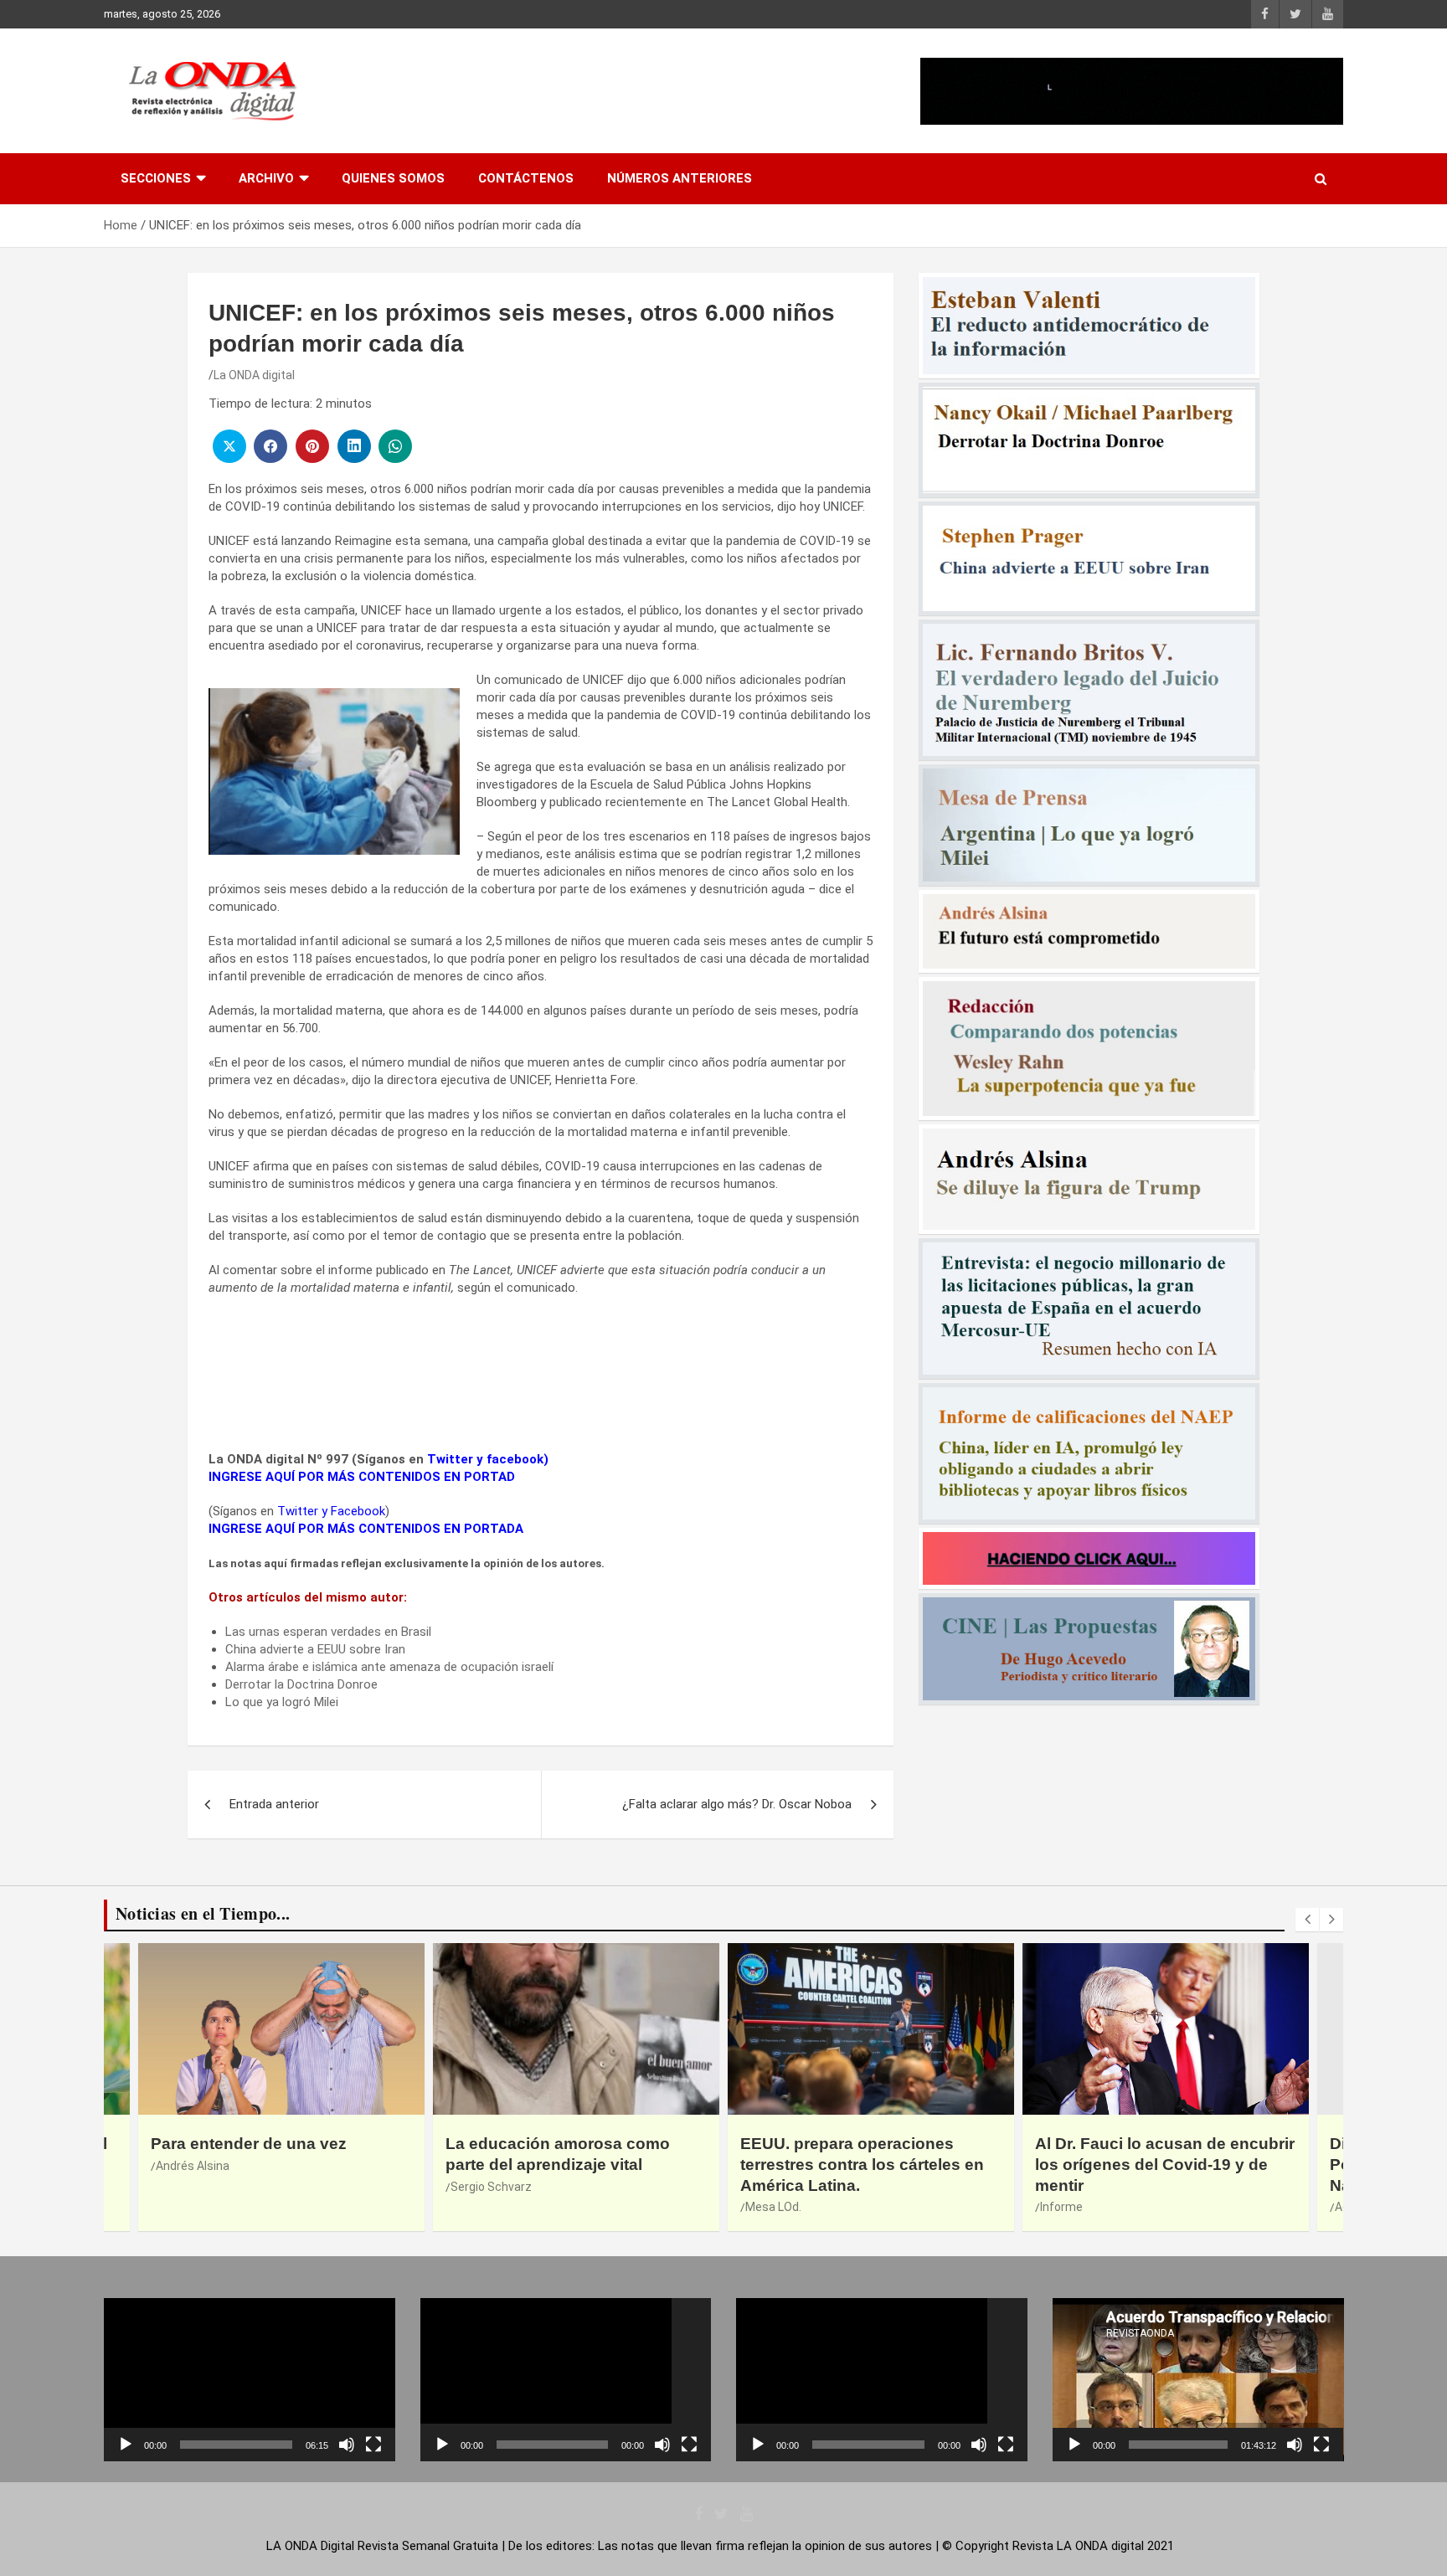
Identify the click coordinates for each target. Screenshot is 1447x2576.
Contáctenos (526, 178)
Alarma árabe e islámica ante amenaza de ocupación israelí (389, 1667)
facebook (515, 1459)
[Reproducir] (126, 2445)
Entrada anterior (274, 1804)
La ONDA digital (254, 375)
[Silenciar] (347, 2445)
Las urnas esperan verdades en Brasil (328, 1632)
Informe (767, 2207)
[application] (250, 2380)
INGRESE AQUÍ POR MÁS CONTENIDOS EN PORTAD (362, 1477)
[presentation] (1307, 1920)
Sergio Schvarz (196, 2187)
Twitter (450, 1459)
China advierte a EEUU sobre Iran (315, 1649)
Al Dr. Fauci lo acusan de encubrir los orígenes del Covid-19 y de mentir (870, 2164)
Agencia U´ (1069, 2207)
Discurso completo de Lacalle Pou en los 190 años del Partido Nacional (1157, 2164)
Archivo (266, 178)
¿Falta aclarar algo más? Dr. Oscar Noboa (737, 1804)
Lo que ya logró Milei (282, 1702)
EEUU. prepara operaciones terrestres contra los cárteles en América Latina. (567, 2164)
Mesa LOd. (479, 2207)
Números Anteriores (680, 178)
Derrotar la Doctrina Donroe (301, 1684)
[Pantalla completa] (373, 2445)
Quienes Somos (393, 178)
